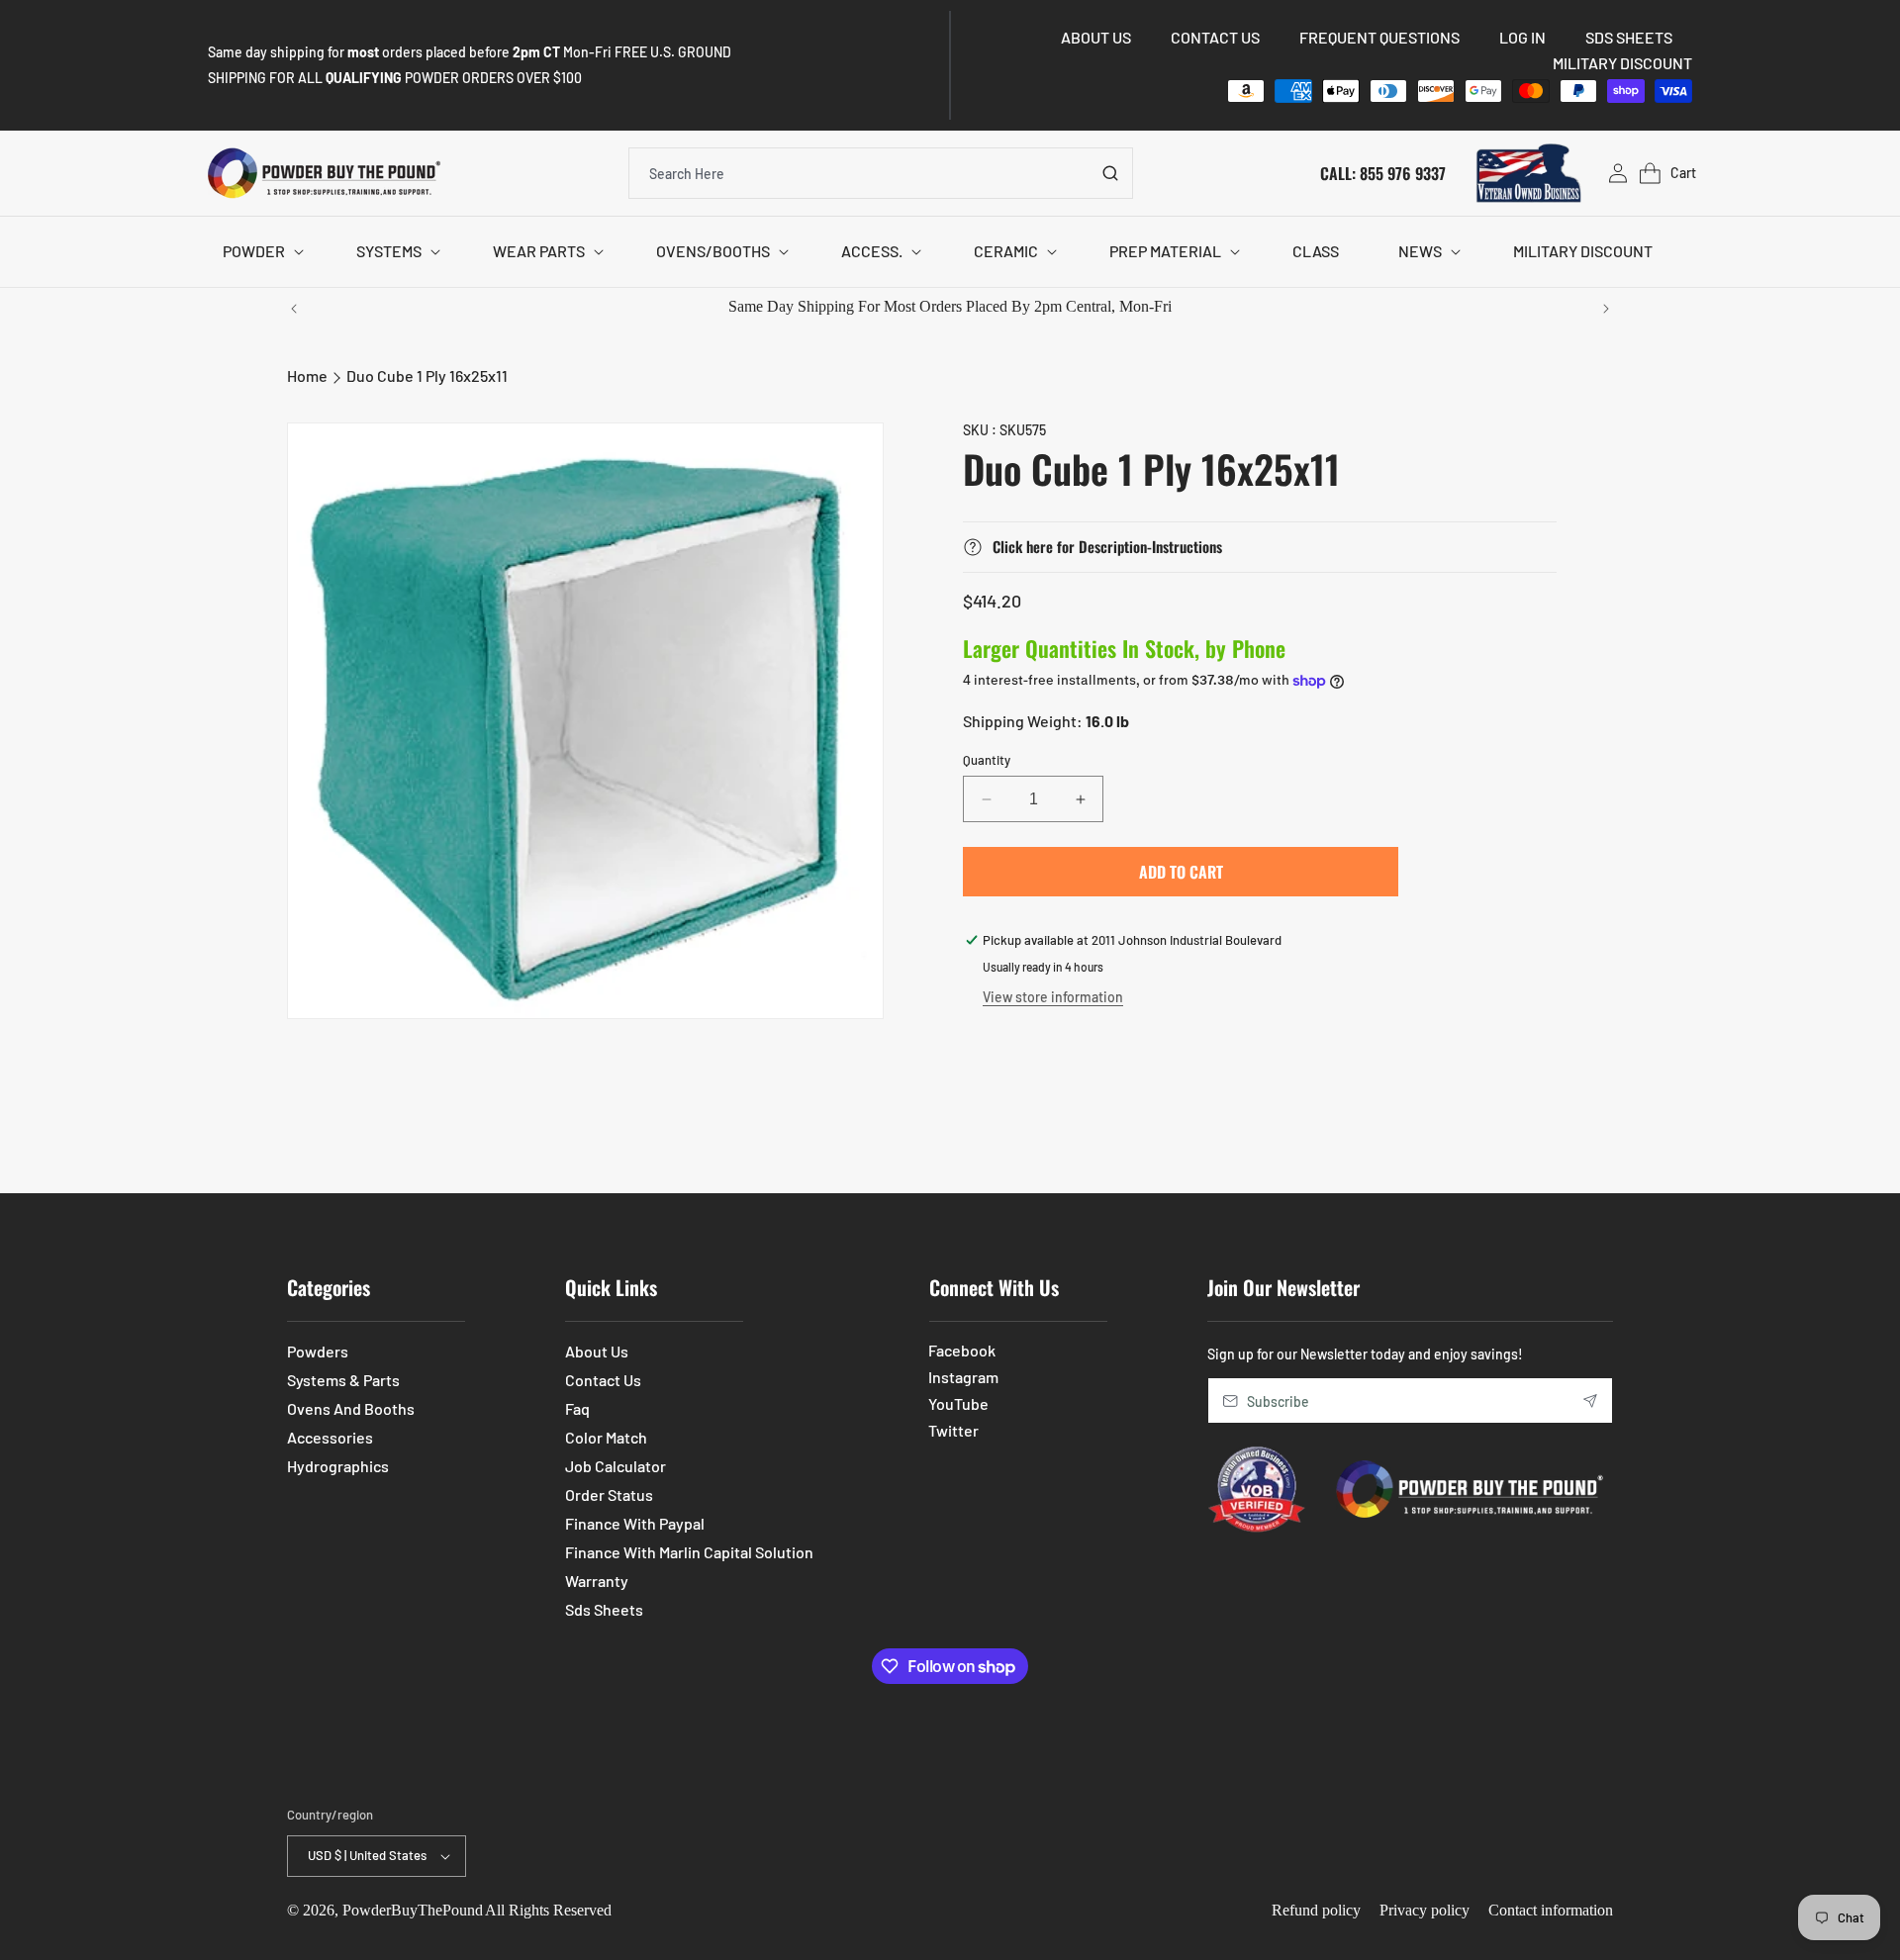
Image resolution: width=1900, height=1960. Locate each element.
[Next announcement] (1606, 309)
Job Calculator (616, 1466)
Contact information (1551, 1910)
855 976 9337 (1403, 172)
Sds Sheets (604, 1609)
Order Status (609, 1494)
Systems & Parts (343, 1380)
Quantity (987, 760)
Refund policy (1316, 1910)
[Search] (1110, 173)
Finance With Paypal (635, 1523)
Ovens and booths (351, 1408)
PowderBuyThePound (413, 1910)
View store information (1053, 997)
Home (307, 375)
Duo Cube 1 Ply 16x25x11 (427, 375)
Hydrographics (338, 1466)
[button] (260, 252)
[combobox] (881, 173)
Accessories (330, 1437)
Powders (318, 1351)
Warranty (597, 1581)
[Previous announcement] (294, 309)
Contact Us (603, 1380)
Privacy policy (1425, 1910)
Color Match (606, 1437)
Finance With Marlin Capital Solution (689, 1552)
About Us (597, 1351)
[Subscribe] (1590, 1400)
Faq (577, 1408)
